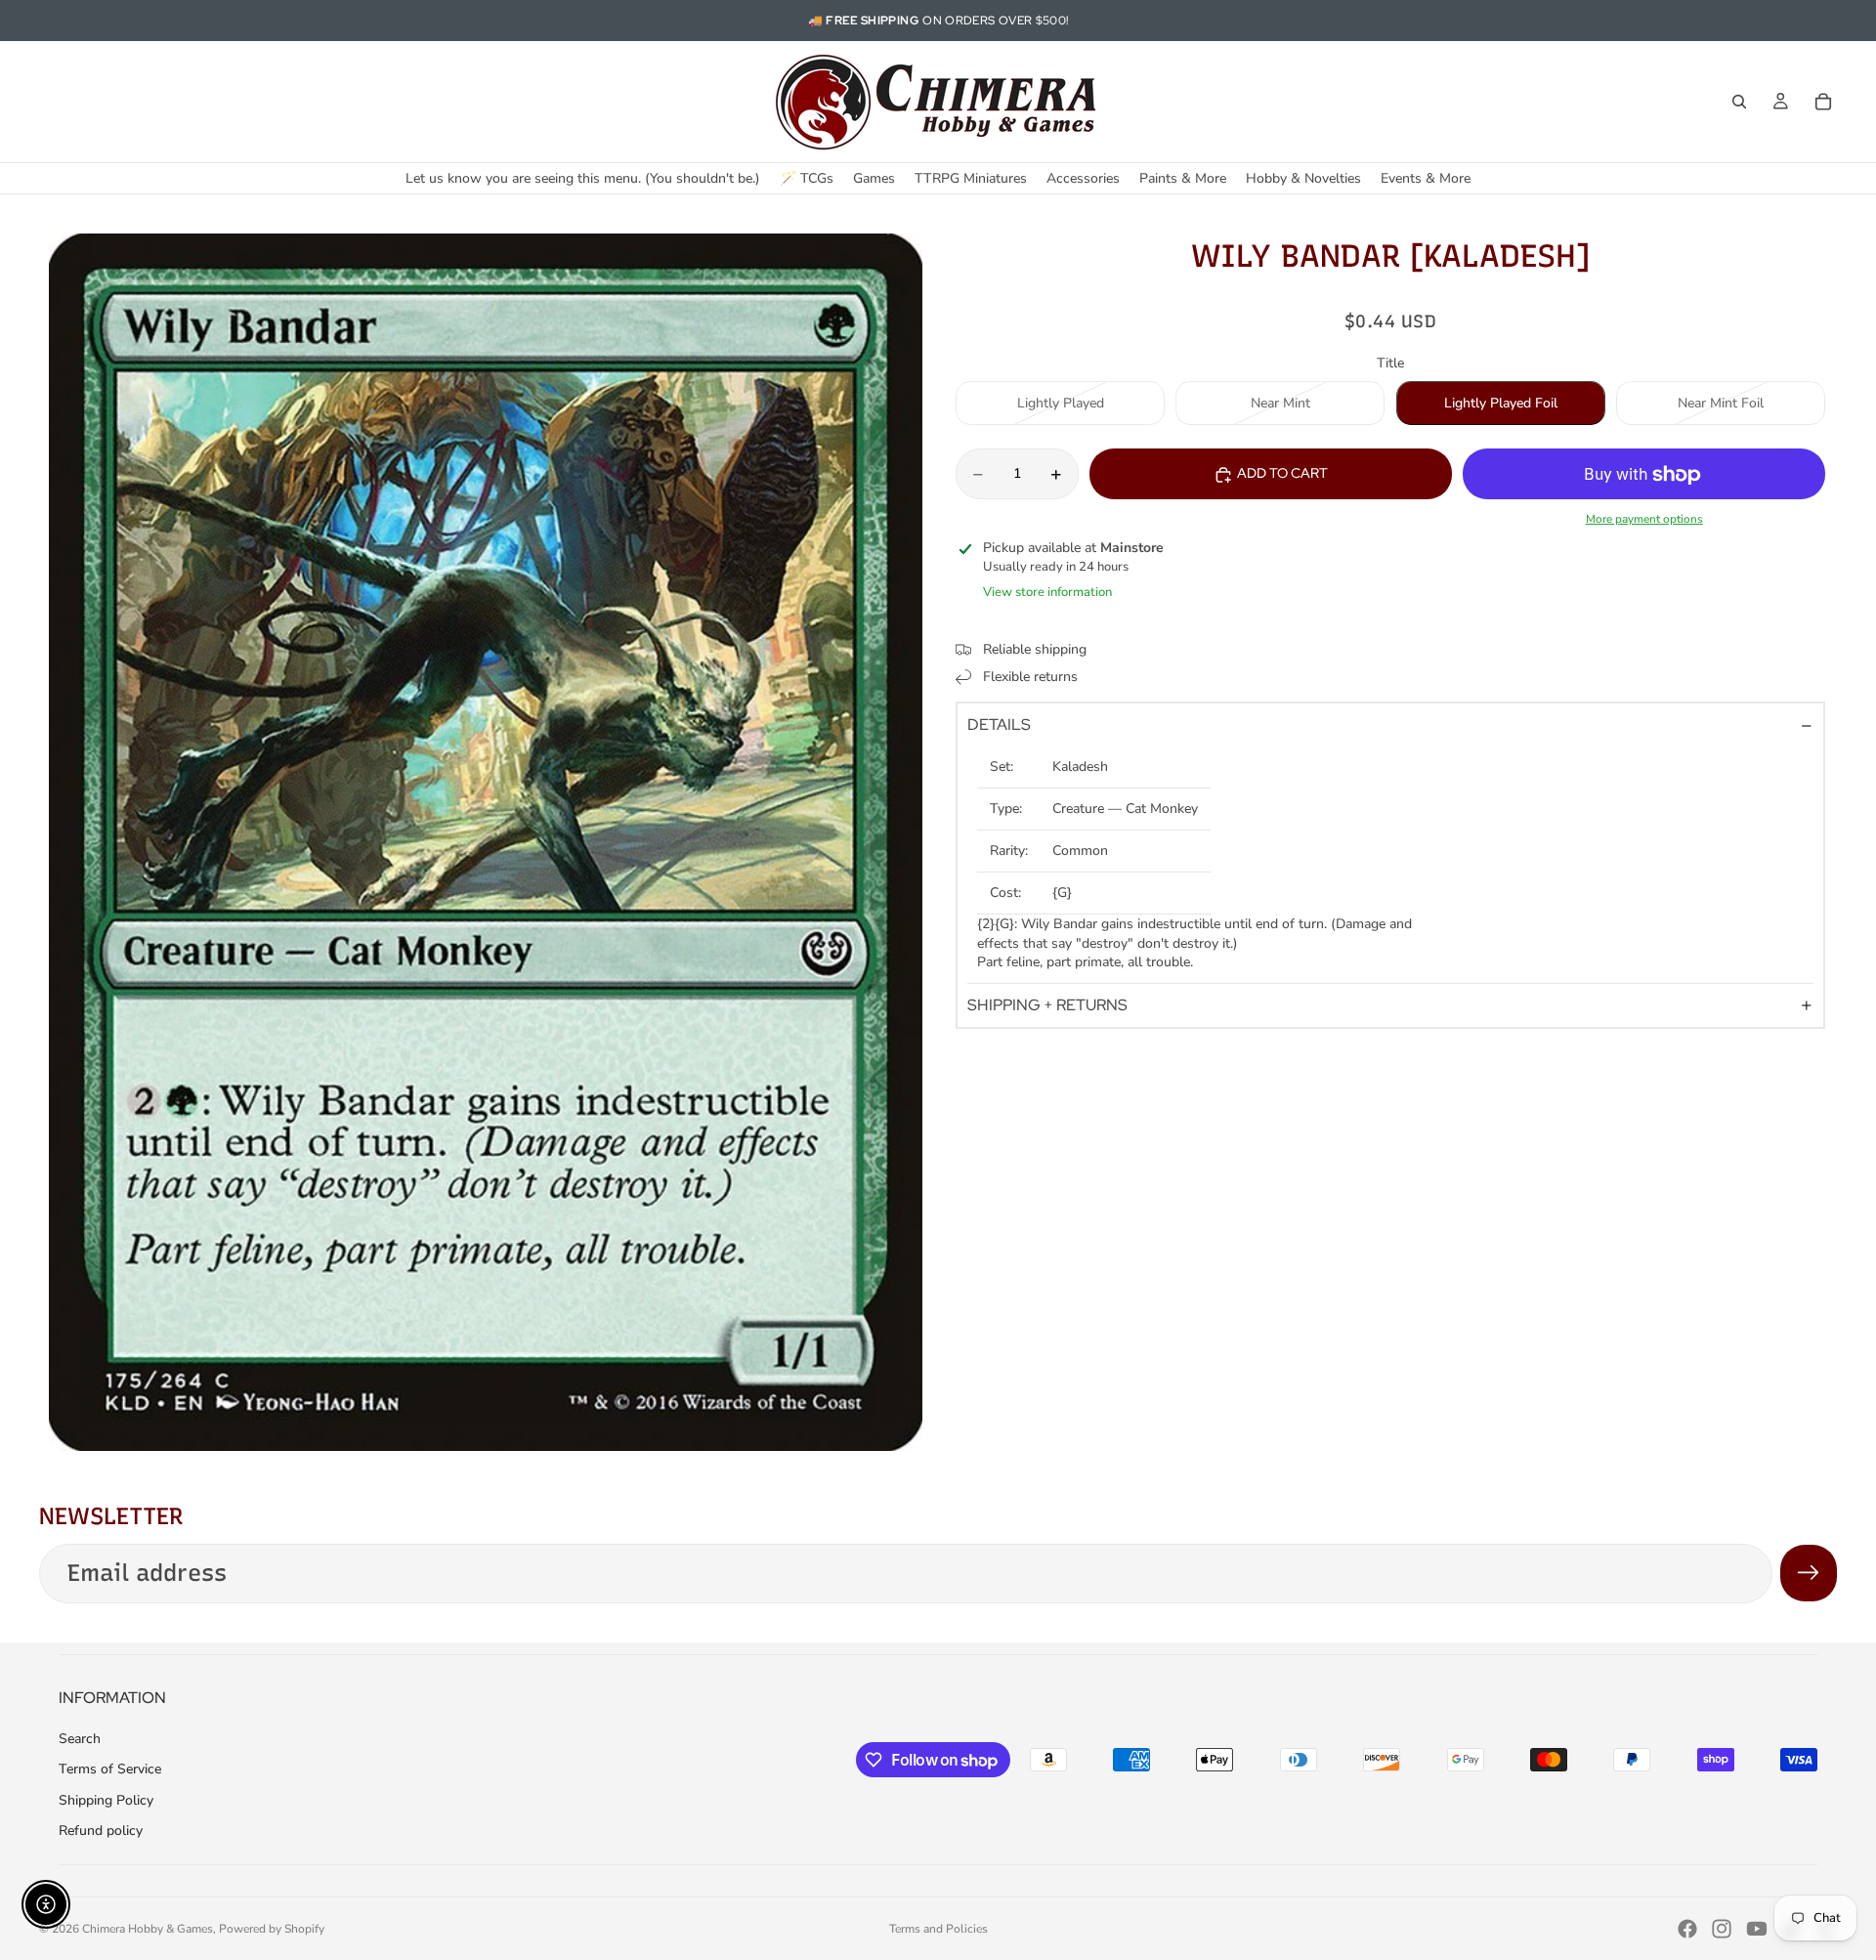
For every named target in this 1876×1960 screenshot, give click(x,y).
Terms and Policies (938, 1929)
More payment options (1644, 519)
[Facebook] (1687, 1929)
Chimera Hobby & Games (148, 1929)
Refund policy (101, 1831)
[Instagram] (1722, 1929)
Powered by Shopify (272, 1929)
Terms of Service (110, 1769)
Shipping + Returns (1047, 1006)
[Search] (1739, 102)
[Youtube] (1757, 1929)
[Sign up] (1809, 1573)
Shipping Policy (106, 1800)
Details (999, 725)
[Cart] (1823, 102)
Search (80, 1739)
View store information (1047, 592)
